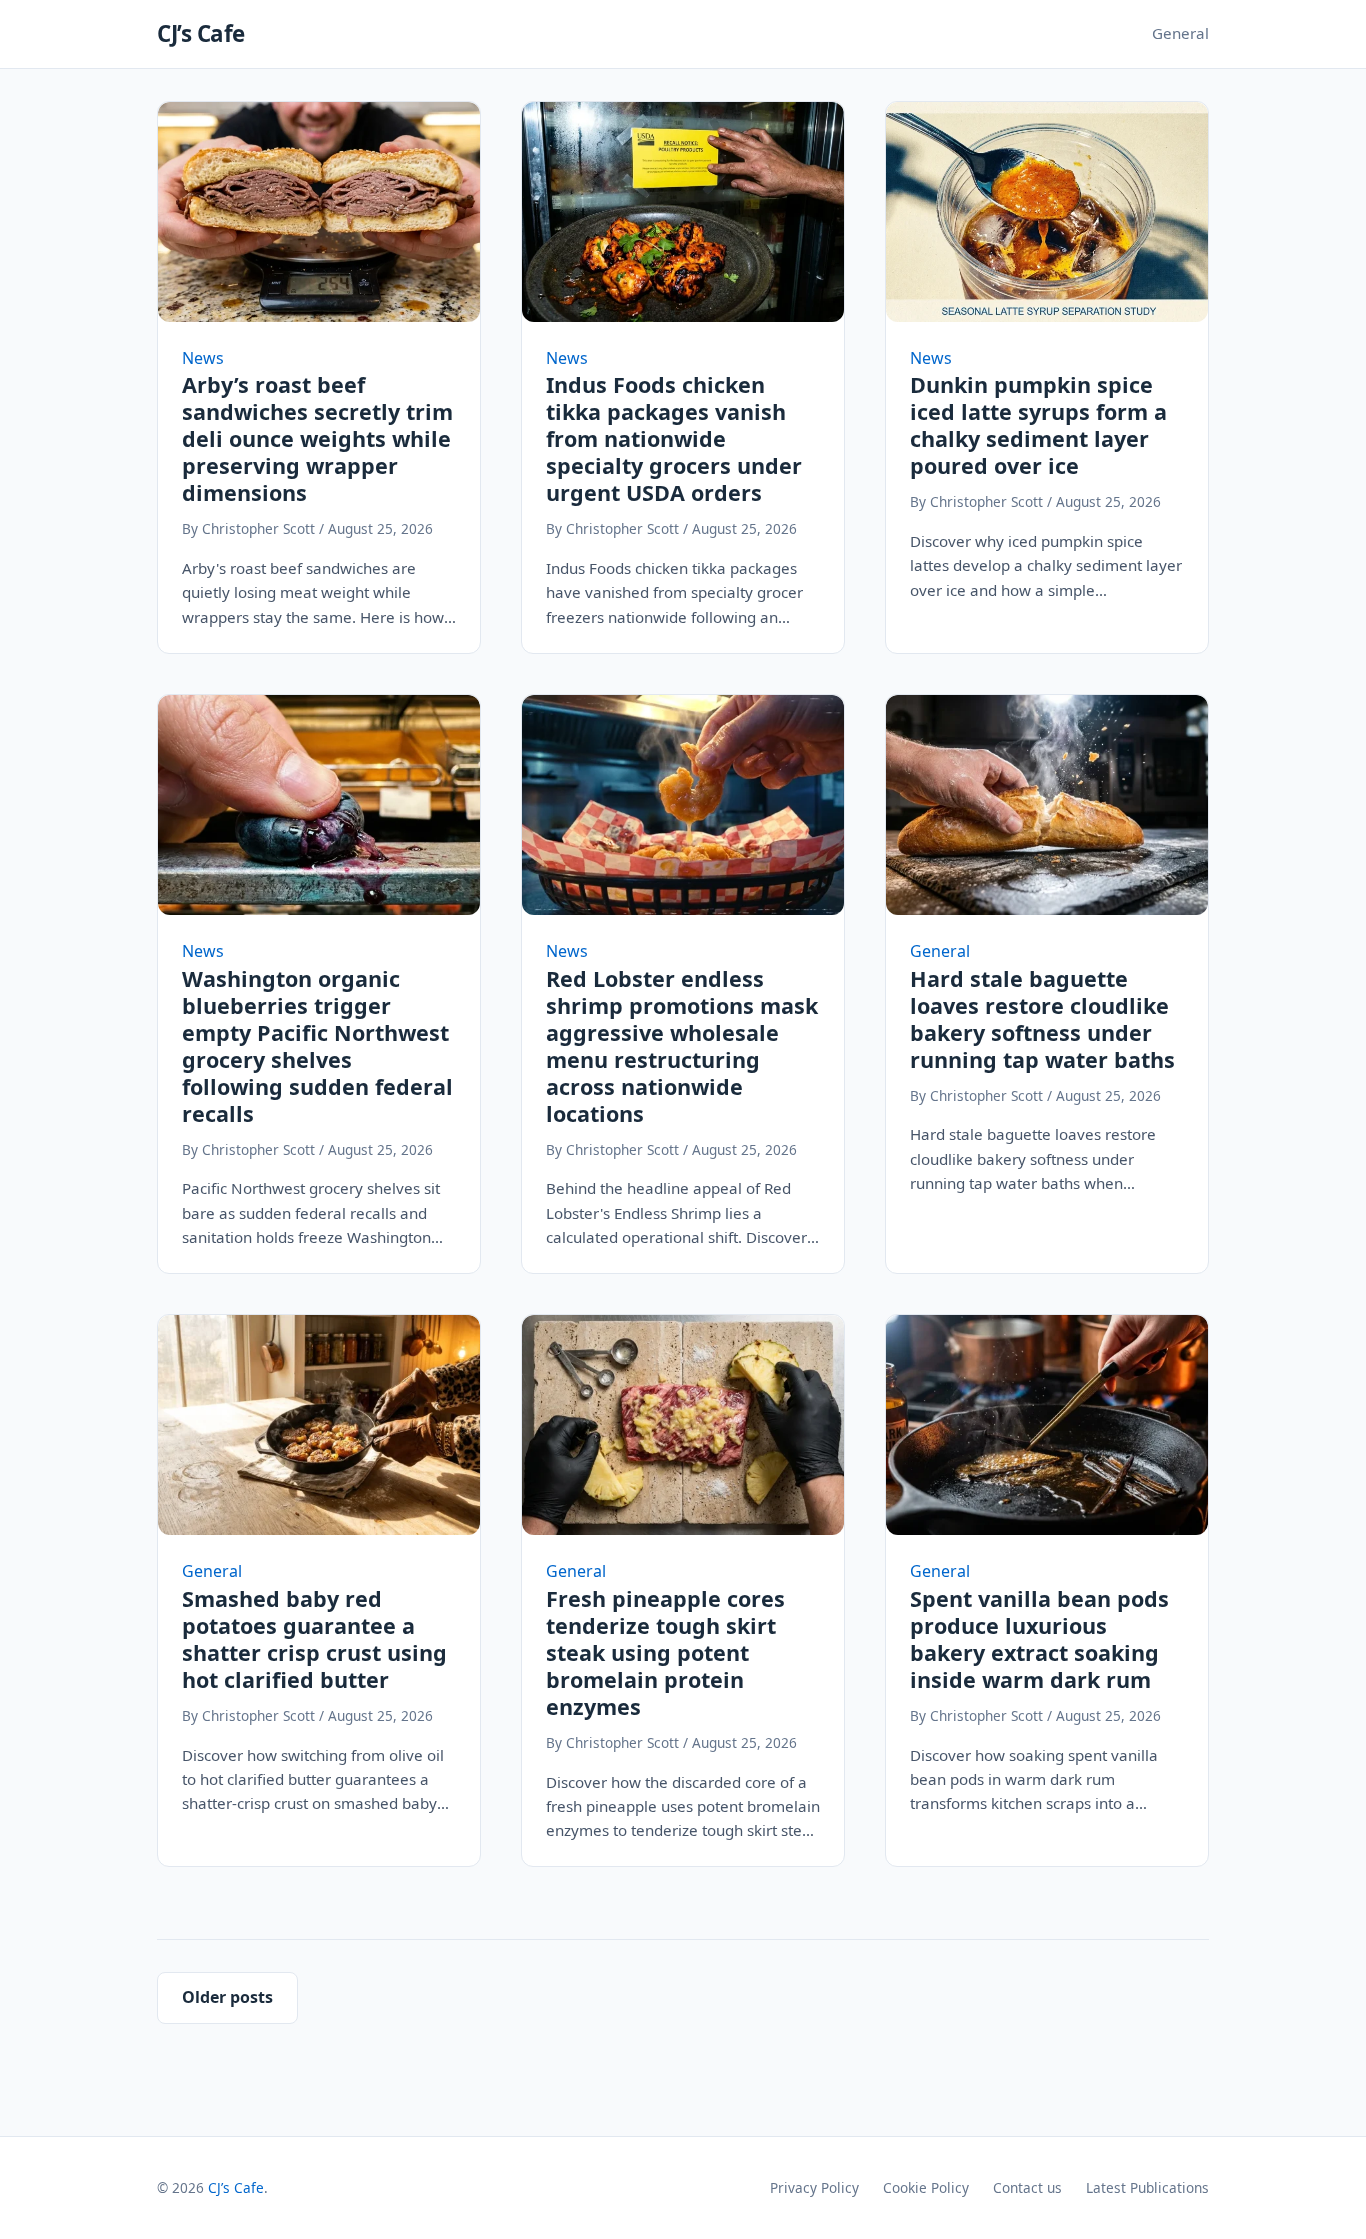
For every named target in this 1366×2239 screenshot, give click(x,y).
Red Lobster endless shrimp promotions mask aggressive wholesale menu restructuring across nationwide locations (682, 1046)
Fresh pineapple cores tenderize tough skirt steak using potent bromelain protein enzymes (665, 1652)
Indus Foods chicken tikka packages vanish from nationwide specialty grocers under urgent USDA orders (674, 438)
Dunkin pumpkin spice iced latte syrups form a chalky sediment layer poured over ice (1038, 425)
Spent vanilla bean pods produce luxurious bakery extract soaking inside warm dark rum (1039, 1639)
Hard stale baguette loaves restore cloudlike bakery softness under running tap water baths (1042, 1019)
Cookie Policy (926, 2187)
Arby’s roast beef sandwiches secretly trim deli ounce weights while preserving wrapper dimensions (317, 438)
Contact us (1027, 2187)
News (203, 358)
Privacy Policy (814, 2187)
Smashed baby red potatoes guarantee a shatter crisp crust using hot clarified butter (314, 1639)
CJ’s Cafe (201, 33)
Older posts (227, 1997)
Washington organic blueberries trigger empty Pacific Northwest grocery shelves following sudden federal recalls (317, 1046)
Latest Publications (1147, 2187)
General (1180, 33)
